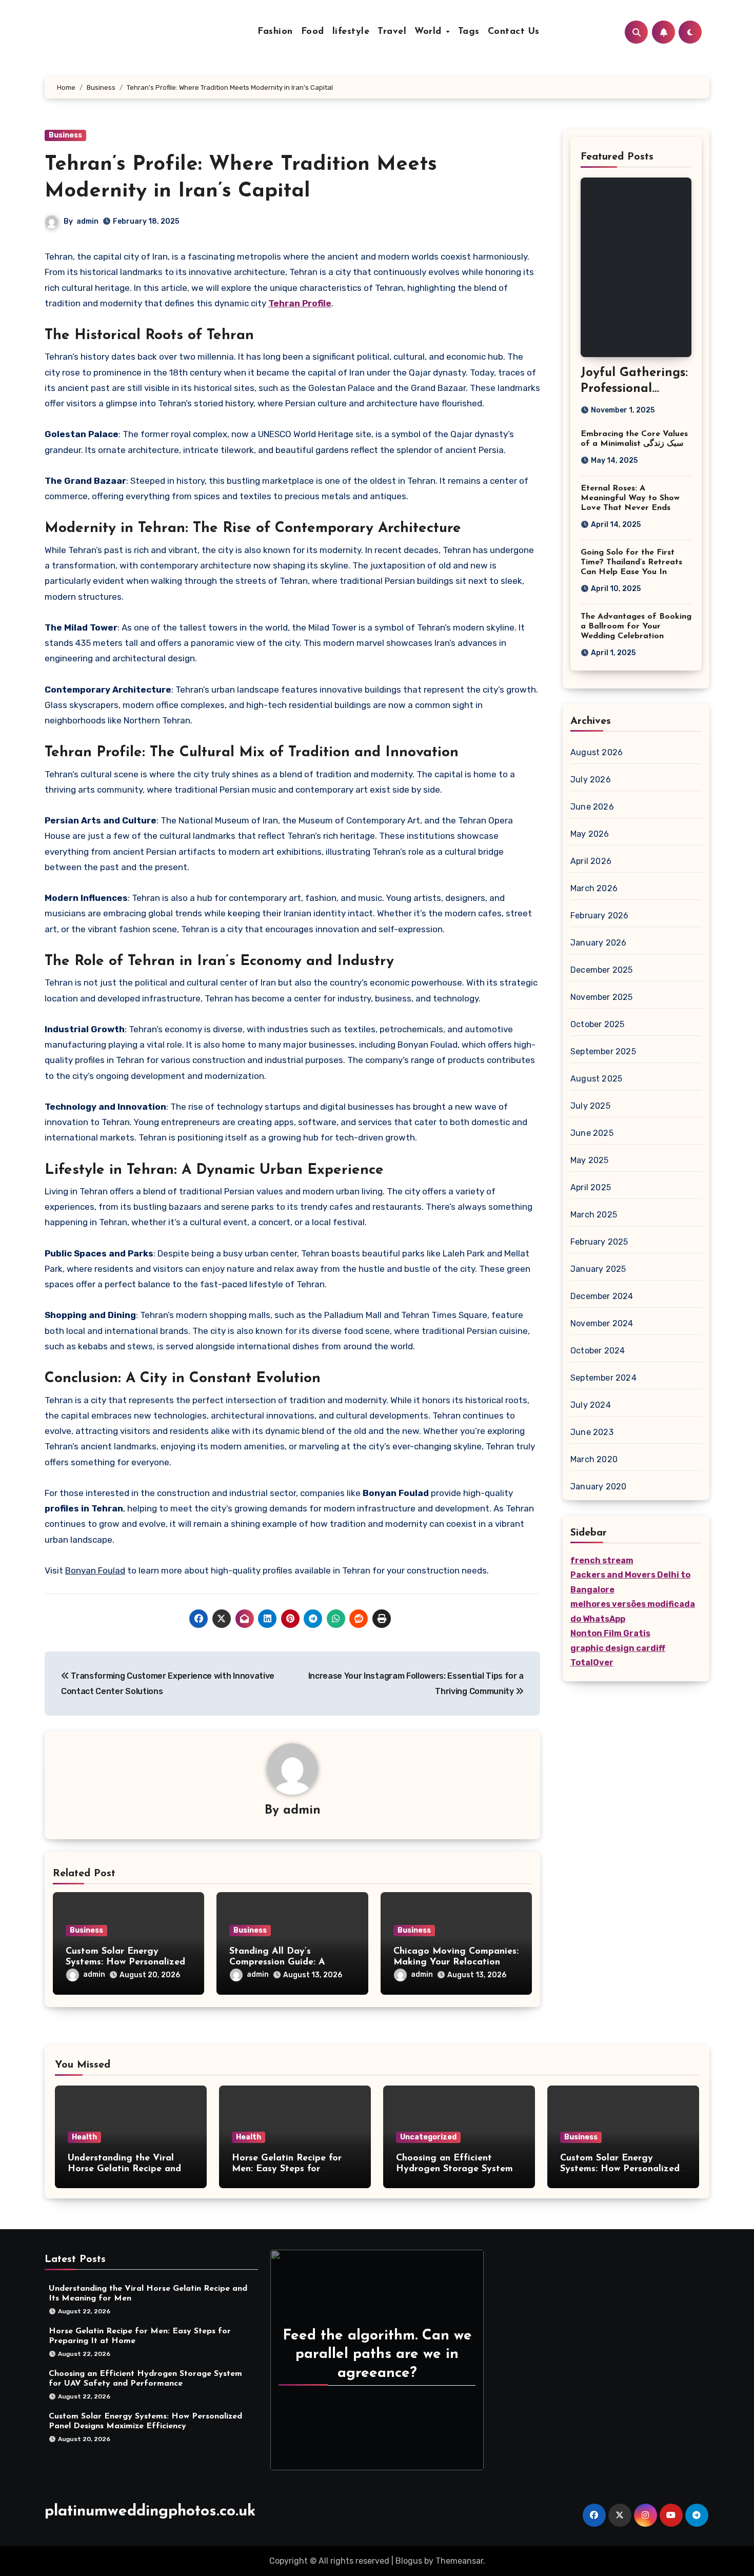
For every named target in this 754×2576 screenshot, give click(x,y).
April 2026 (591, 861)
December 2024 (602, 1296)
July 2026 (591, 780)
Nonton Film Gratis (610, 1633)
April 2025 (591, 1187)
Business (65, 135)
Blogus (409, 2561)
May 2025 (590, 1160)
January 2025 (598, 1269)
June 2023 (592, 1432)
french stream (602, 1560)
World (430, 32)
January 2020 (598, 1487)
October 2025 (597, 1024)
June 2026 (592, 807)
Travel (392, 32)
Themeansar (459, 2561)
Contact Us (514, 32)
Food (313, 32)
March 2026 (594, 888)
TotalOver (592, 1663)
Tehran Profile (300, 303)
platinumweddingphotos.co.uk (150, 2512)
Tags (469, 32)
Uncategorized (428, 2137)
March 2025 (594, 1215)
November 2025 (602, 997)
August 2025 (596, 1079)
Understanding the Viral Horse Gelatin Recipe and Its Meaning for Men (124, 2169)
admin (87, 221)
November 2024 (602, 1323)
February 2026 (600, 916)
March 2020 (594, 1459)
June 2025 (592, 1133)
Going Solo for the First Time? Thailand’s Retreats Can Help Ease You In (631, 562)
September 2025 (603, 1051)
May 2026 (590, 834)
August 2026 (597, 752)
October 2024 (598, 1351)
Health (84, 2137)
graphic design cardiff (618, 1648)
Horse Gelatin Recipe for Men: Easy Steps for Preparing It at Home (287, 2169)
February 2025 (599, 1242)
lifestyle (351, 32)
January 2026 (598, 943)
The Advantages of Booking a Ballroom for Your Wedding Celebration (636, 626)
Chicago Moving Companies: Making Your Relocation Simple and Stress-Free (456, 1963)
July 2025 (590, 1106)
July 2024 (591, 1405)
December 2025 (602, 970)
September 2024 (603, 1378)
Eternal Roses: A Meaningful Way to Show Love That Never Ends (630, 498)
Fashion (275, 32)
